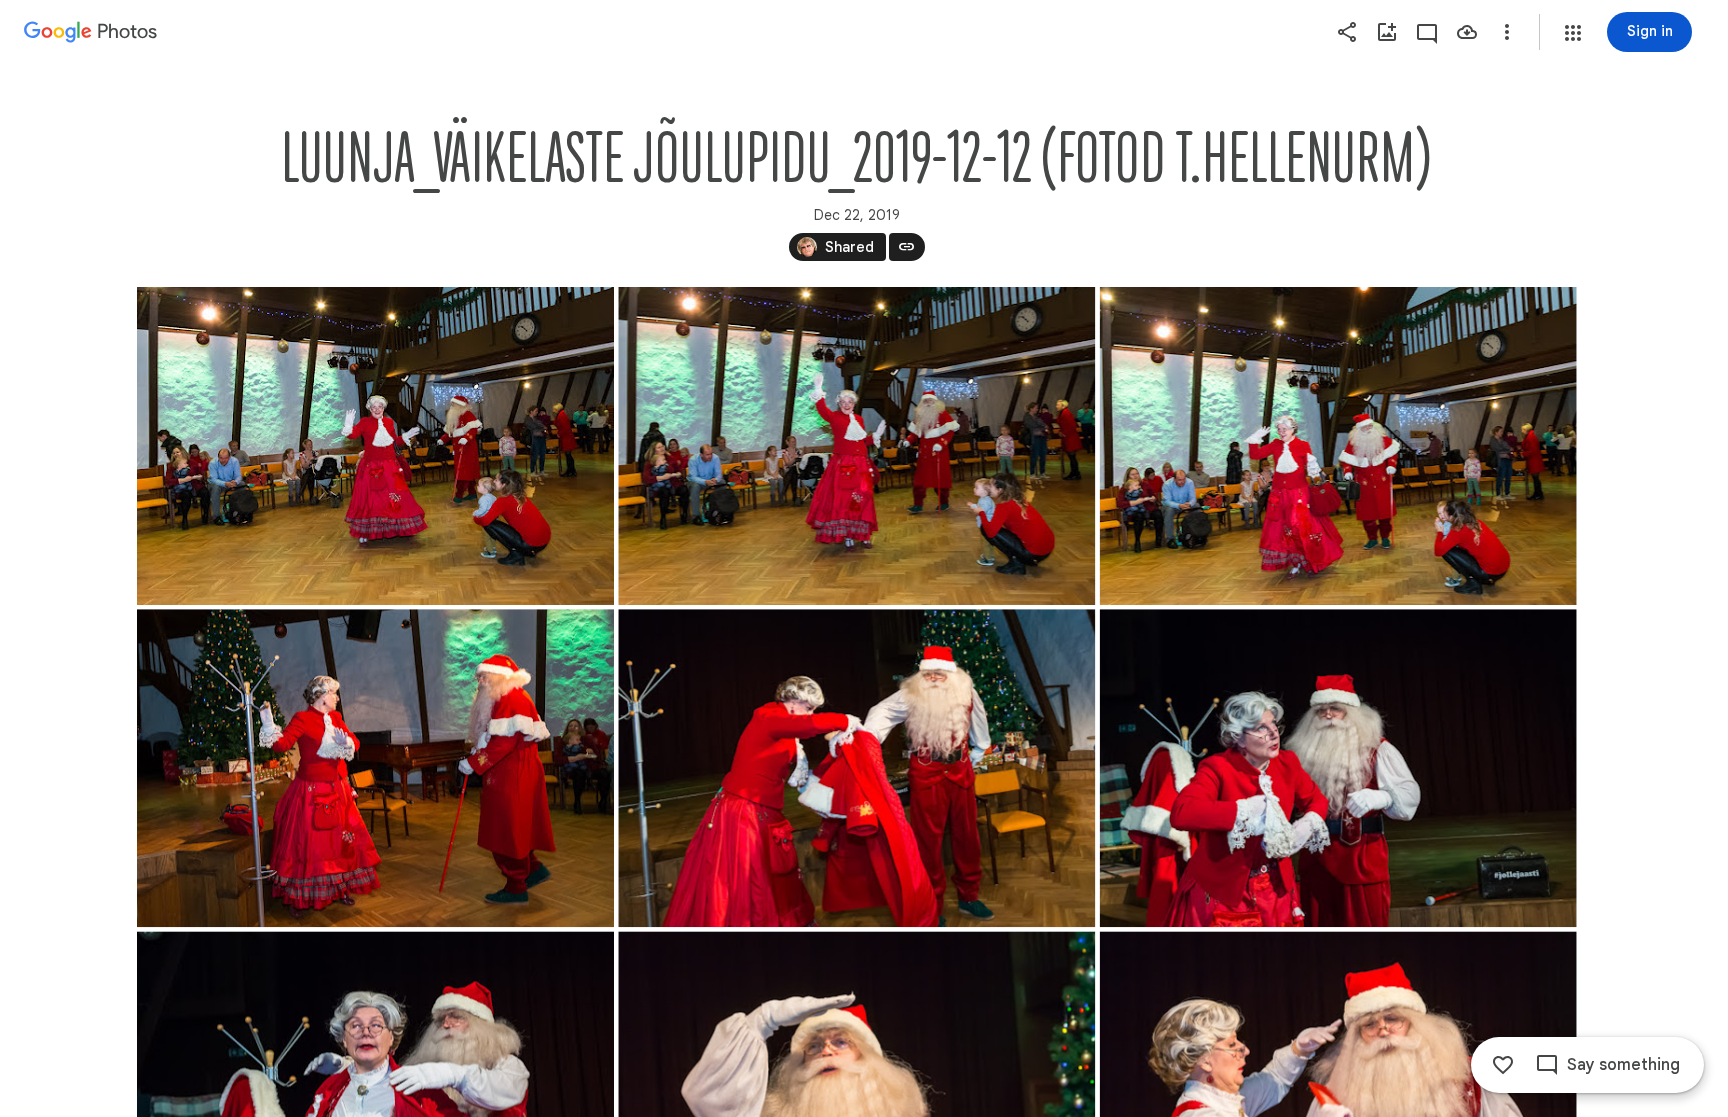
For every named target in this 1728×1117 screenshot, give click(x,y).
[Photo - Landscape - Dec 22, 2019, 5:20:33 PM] (375, 768)
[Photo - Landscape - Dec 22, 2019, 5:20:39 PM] (856, 768)
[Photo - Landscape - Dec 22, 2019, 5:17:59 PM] (375, 446)
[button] (1573, 33)
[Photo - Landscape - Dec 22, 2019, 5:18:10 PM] (1337, 446)
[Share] (1347, 32)
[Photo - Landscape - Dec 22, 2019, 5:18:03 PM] (856, 446)
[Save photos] (1467, 32)
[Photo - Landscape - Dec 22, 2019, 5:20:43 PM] (1337, 768)
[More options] (1507, 32)
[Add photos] (1387, 32)
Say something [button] (1623, 1065)
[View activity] (1427, 32)
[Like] (1503, 1065)
